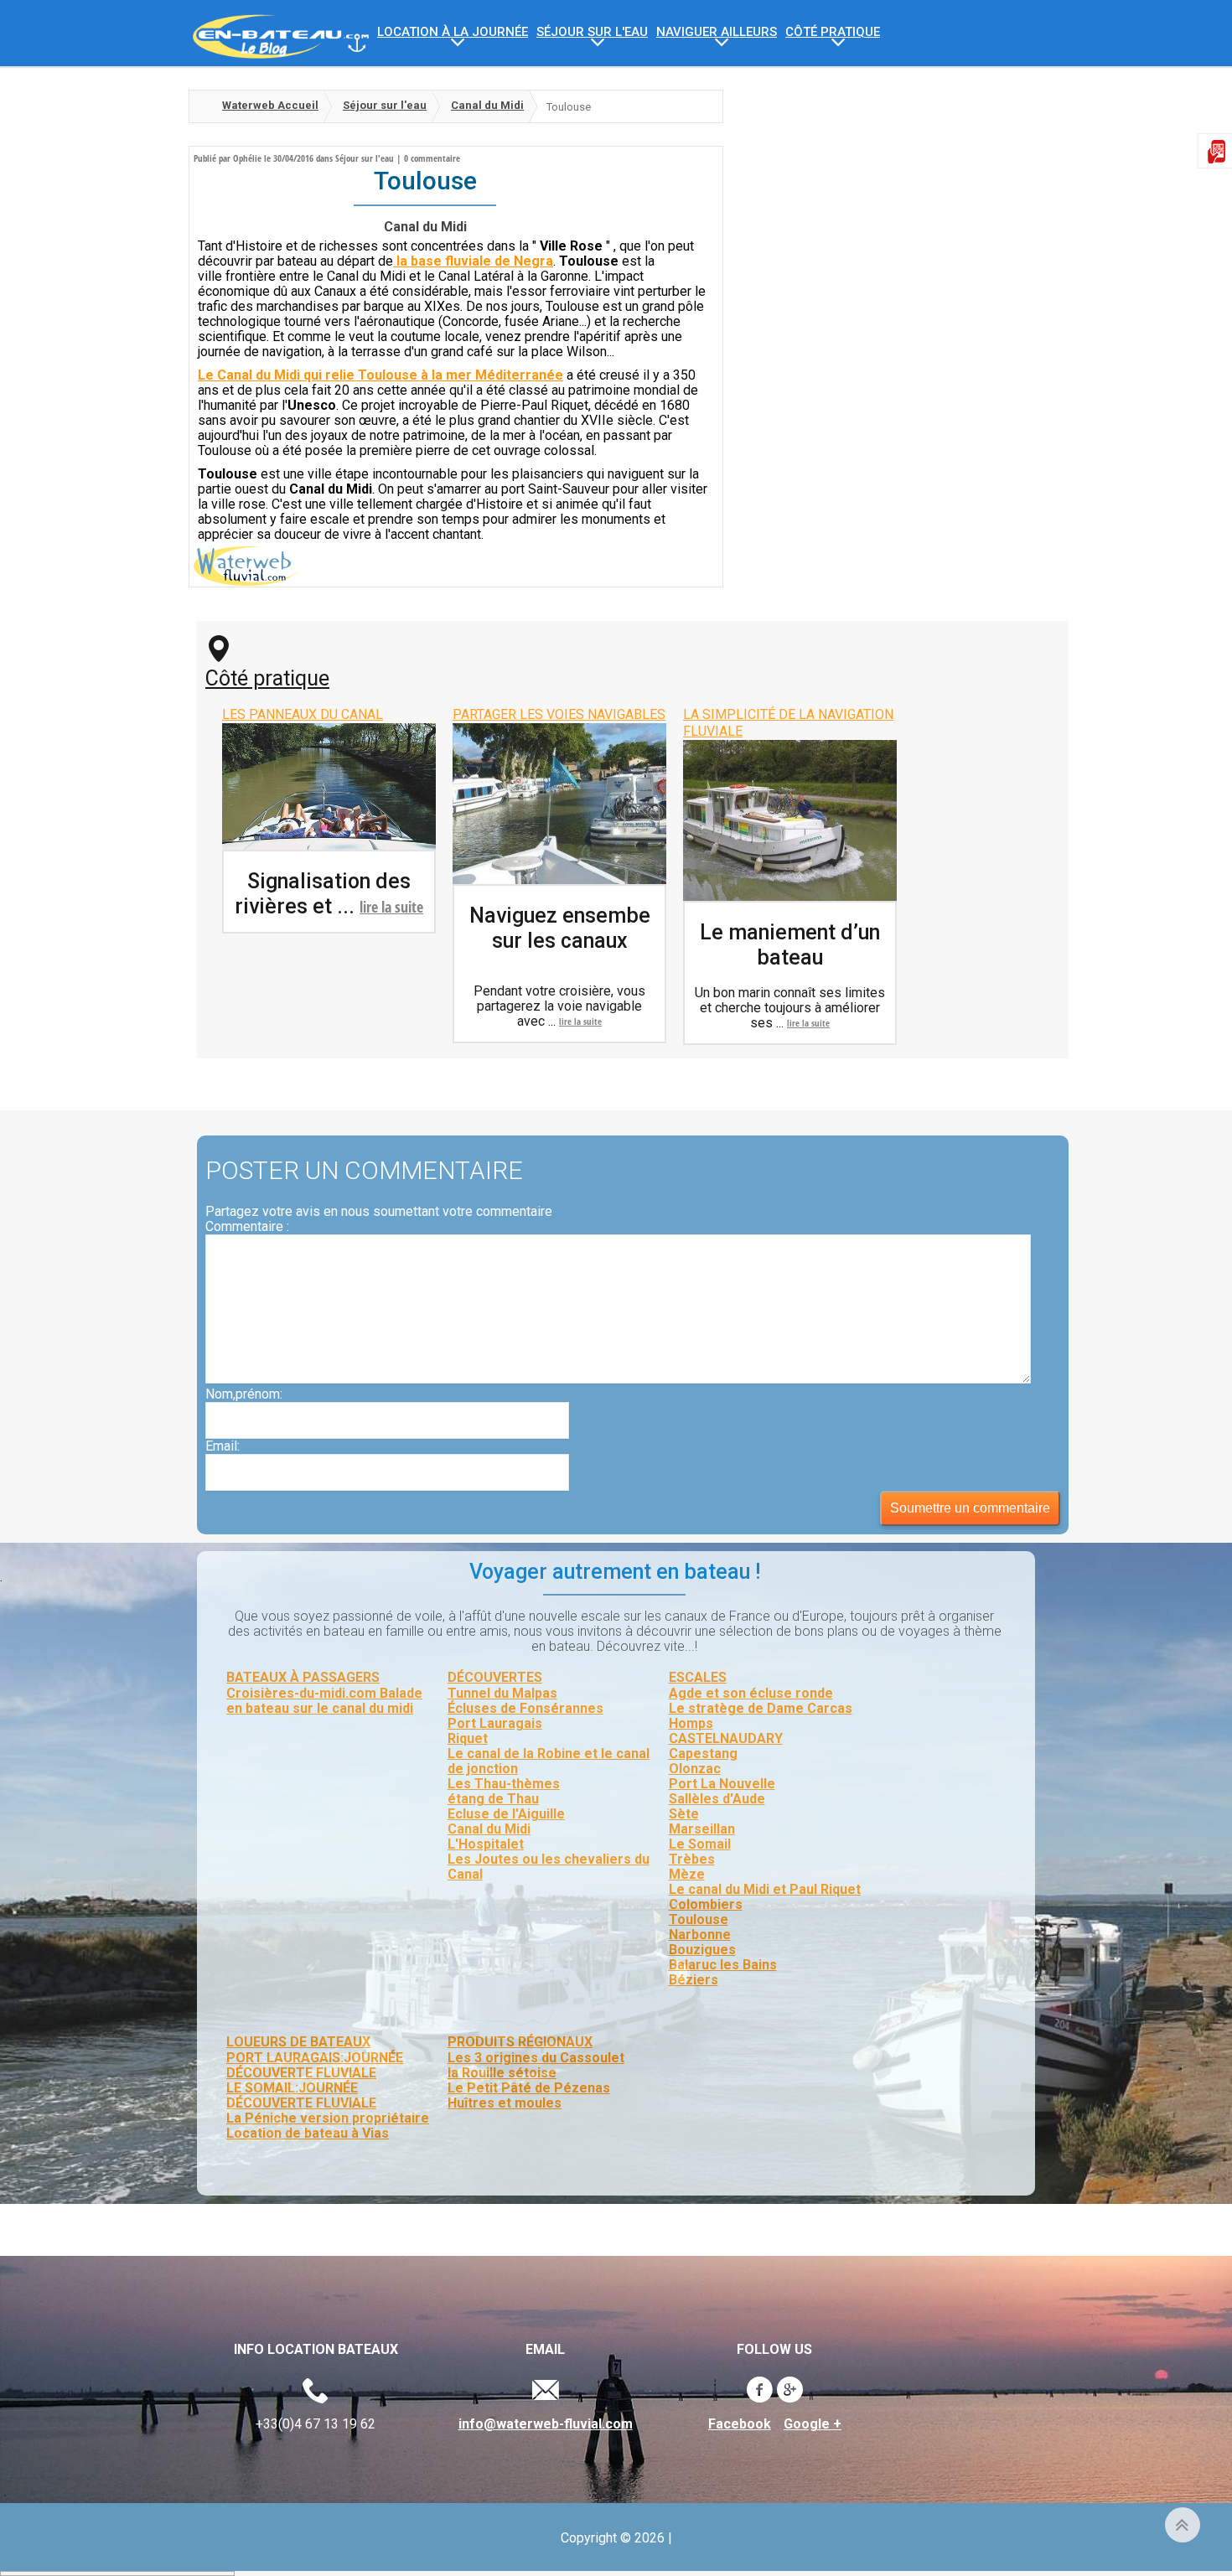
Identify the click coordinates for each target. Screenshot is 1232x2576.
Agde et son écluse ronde (751, 1693)
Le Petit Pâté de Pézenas (529, 2088)
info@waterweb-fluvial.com (546, 2424)
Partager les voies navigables (559, 714)
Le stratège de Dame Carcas (761, 1708)
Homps (691, 1723)
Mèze (687, 1874)
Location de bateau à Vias (308, 2133)
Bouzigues (702, 1950)
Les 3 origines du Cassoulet (536, 2058)
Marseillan (702, 1829)
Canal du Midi (487, 105)
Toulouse (699, 1919)
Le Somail (700, 1844)
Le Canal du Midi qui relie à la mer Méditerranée (380, 375)
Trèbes (692, 1859)
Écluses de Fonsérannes (525, 1708)
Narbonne (700, 1935)
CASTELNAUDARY (726, 1738)
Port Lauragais (495, 1723)
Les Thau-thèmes (504, 1784)
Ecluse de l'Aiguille (506, 1814)
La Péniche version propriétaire (328, 2118)
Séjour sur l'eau (592, 32)
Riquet (468, 1738)
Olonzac (695, 1769)
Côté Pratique (833, 32)
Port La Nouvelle (722, 1784)
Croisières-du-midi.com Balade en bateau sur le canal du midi (324, 1701)
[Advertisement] (884, 207)
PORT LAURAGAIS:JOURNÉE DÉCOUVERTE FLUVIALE (315, 2065)
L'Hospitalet (486, 1844)
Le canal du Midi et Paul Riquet (765, 1889)
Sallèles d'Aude (717, 1799)
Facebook (740, 2424)
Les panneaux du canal (303, 714)
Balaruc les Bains (723, 1965)
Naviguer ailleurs (717, 32)
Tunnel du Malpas (502, 1693)
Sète (684, 1814)
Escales (698, 1677)
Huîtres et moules (505, 2103)
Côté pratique (267, 678)
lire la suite (391, 907)
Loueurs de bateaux (298, 2042)
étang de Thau (493, 1799)
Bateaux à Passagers (303, 1677)
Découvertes (495, 1677)
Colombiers (706, 1904)
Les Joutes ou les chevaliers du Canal (549, 1867)
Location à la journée (453, 32)
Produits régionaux (520, 2042)
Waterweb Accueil (270, 105)
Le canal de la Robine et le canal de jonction (549, 1761)
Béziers (694, 1980)
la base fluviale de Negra (473, 261)
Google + (813, 2424)
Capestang (703, 1754)
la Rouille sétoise (502, 2073)
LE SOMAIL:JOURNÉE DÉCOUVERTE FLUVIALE (301, 2095)
